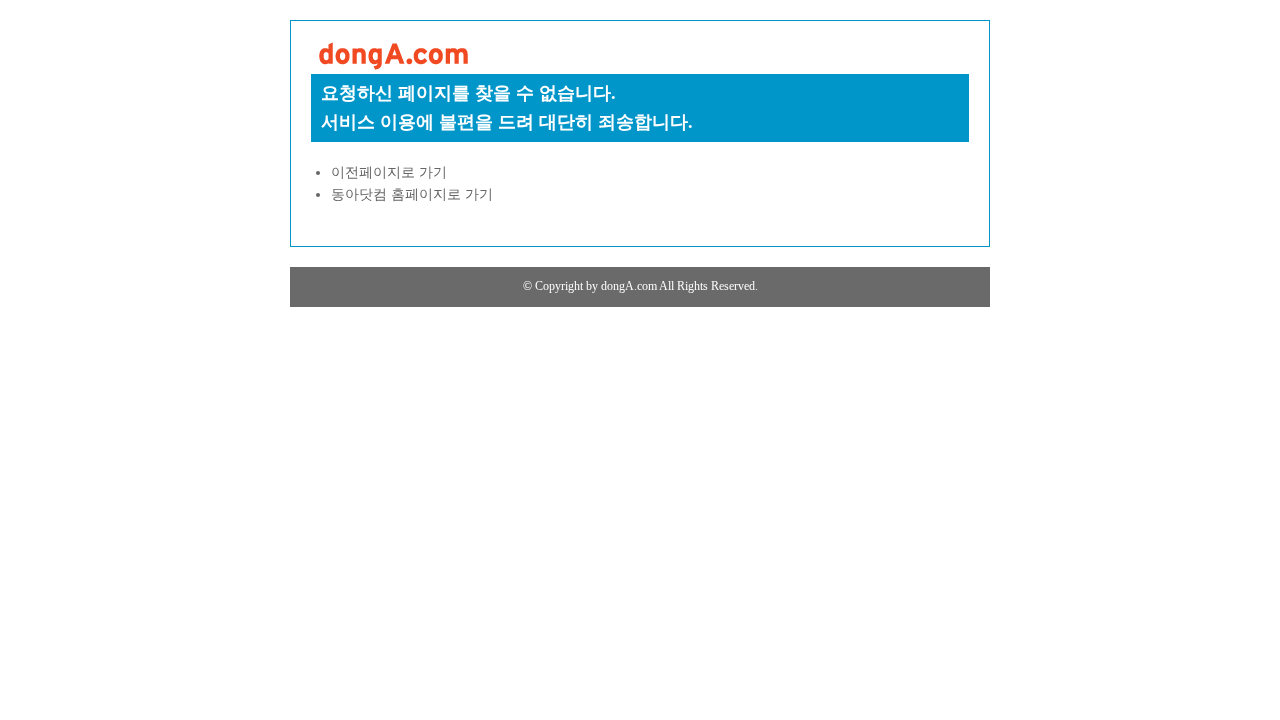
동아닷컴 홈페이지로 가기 (412, 194)
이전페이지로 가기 (389, 172)
